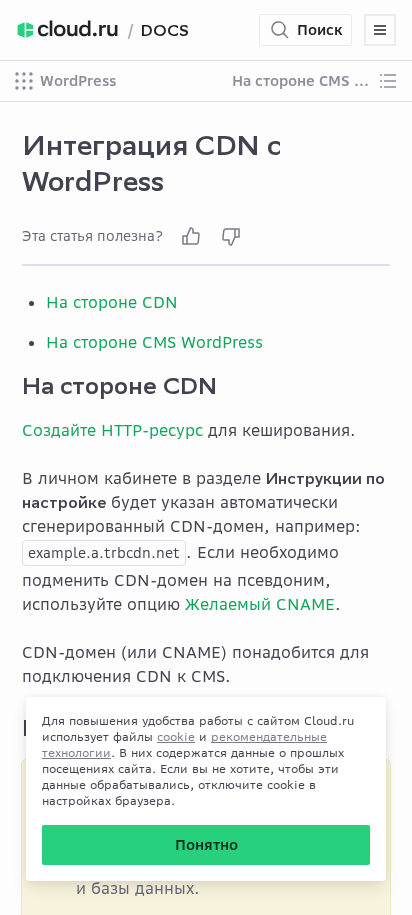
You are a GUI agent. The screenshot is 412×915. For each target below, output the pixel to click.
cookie (176, 736)
